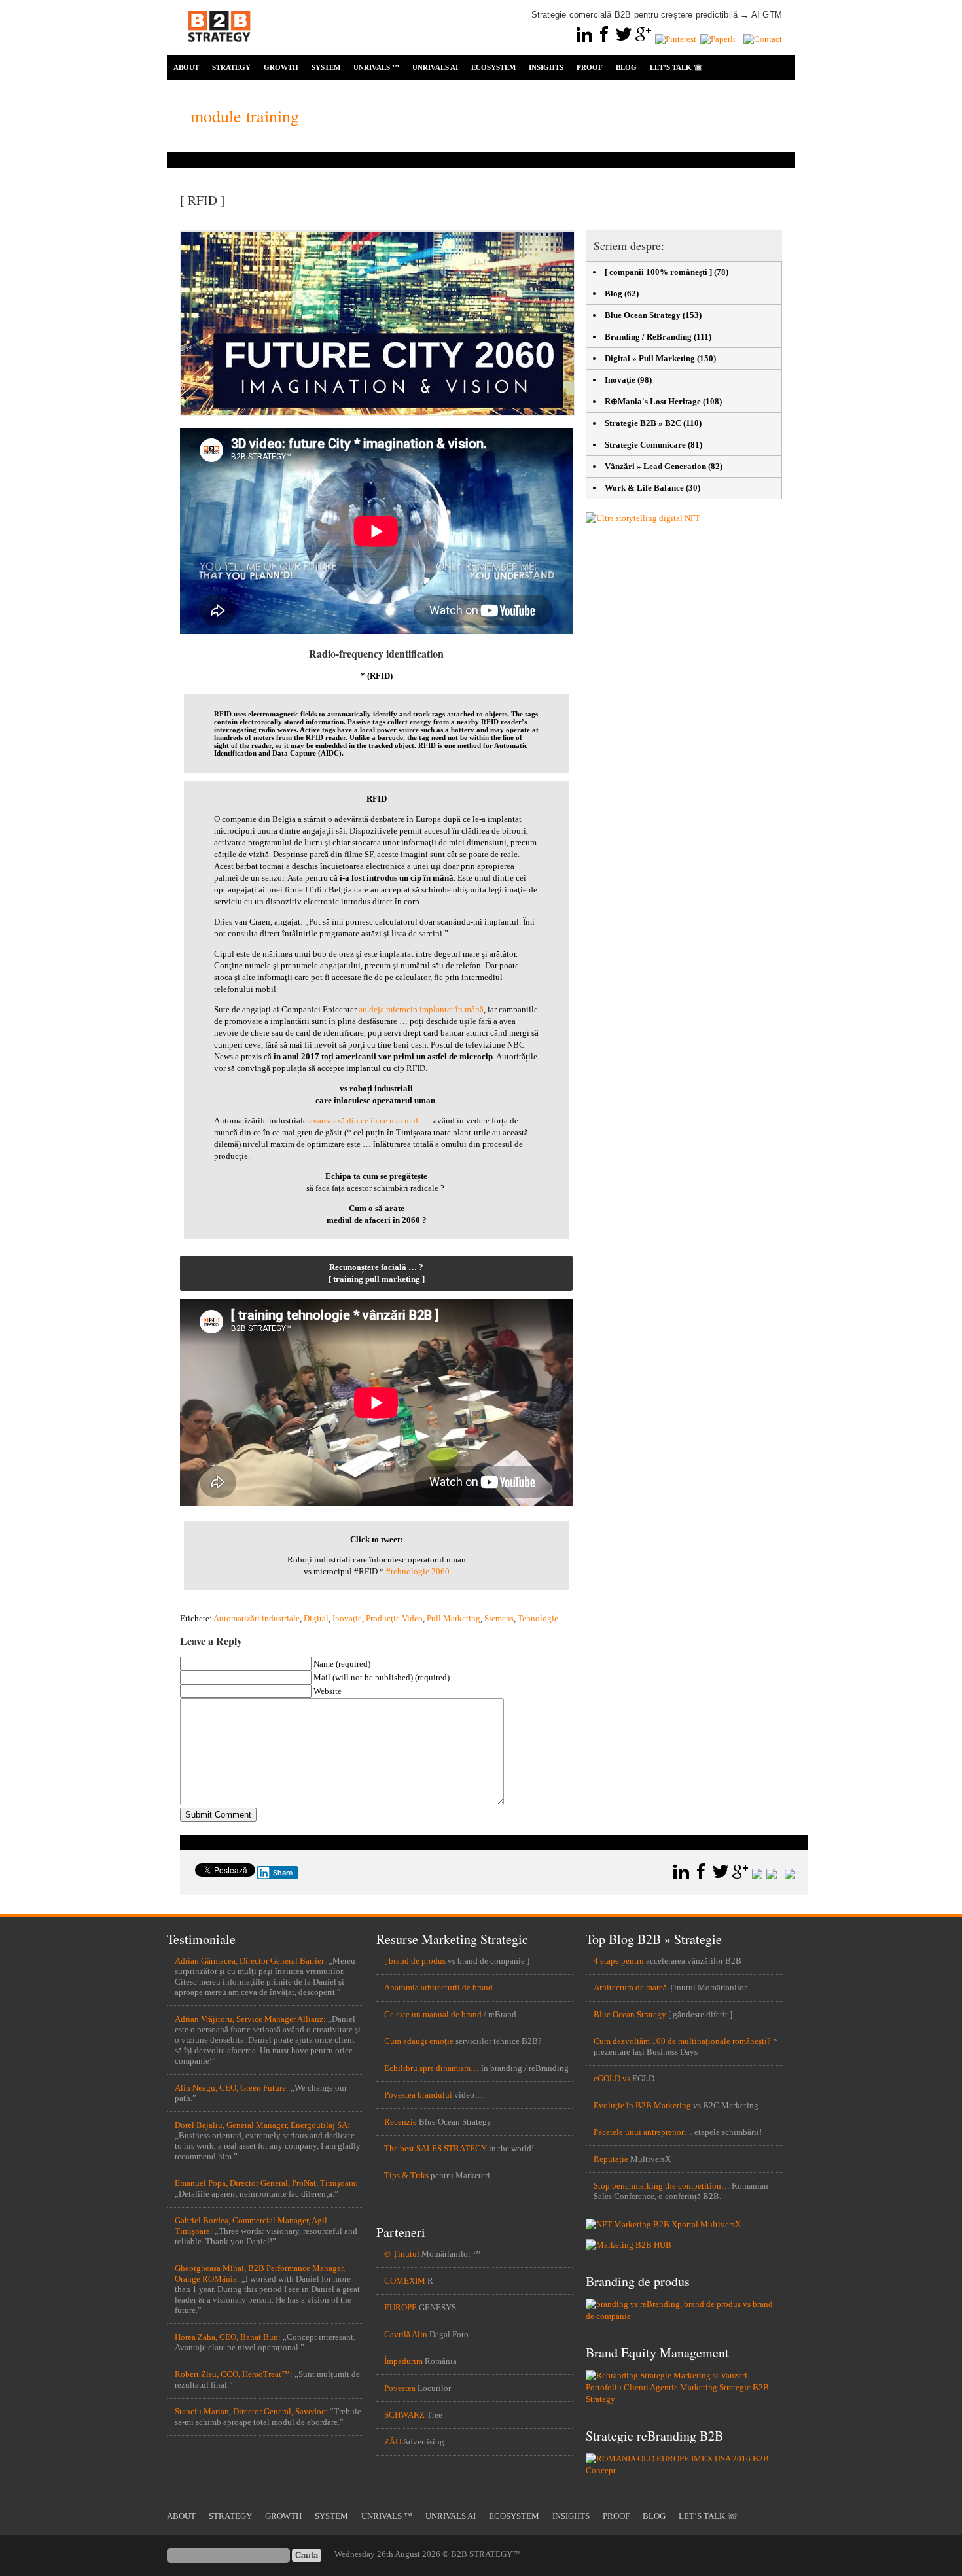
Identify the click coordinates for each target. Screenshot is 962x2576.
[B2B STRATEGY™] (219, 49)
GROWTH (281, 67)
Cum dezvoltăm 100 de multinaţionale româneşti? (682, 2041)
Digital (316, 1618)
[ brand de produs (415, 1961)
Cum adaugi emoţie (419, 2041)
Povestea (400, 2388)
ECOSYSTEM (493, 67)
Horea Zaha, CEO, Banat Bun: (228, 2337)
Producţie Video (394, 1618)
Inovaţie (347, 1618)
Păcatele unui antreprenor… (643, 2132)
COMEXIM (405, 2281)
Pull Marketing (454, 1618)
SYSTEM (326, 67)
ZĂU (393, 2442)
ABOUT (186, 67)
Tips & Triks (406, 2175)
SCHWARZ (404, 2415)
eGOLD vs (612, 2078)
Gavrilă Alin (406, 2334)
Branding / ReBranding (648, 337)
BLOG (626, 67)
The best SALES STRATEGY (436, 2148)
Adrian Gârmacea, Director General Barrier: (251, 1961)
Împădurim (403, 2361)
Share (283, 1873)
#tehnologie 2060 (418, 1571)
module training (245, 116)
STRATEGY (231, 67)
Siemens (499, 1618)
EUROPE (401, 2307)
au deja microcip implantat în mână (421, 1009)
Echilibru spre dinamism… (432, 2068)
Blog (614, 293)
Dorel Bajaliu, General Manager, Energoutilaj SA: (262, 2125)
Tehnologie (538, 1618)
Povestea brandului (418, 2095)
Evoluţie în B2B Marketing (642, 2105)
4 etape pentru (619, 1961)
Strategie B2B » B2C (643, 423)
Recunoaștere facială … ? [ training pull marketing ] (377, 1273)
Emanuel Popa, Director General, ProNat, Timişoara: (266, 2183)
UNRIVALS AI (435, 67)
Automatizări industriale (257, 1618)
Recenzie (401, 2122)
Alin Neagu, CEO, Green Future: (232, 2088)
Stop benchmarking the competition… (662, 2186)
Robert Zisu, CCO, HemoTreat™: (234, 2374)
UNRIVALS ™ (376, 67)
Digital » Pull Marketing (650, 358)
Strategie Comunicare (645, 445)
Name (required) (342, 1664)
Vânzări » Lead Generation (655, 466)
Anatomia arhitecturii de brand (438, 1987)
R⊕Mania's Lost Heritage (653, 401)
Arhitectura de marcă (630, 1987)
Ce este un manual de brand (433, 2014)
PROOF (590, 67)
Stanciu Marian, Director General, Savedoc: (251, 2411)
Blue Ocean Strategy (643, 315)
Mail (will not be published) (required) (382, 1677)
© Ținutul (402, 2254)
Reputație (611, 2159)
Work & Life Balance (644, 488)
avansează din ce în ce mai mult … (371, 1120)
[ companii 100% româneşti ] (658, 272)
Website (328, 1691)
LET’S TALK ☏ (676, 67)
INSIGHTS (546, 67)
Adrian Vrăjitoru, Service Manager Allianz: (250, 2019)
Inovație (620, 380)
